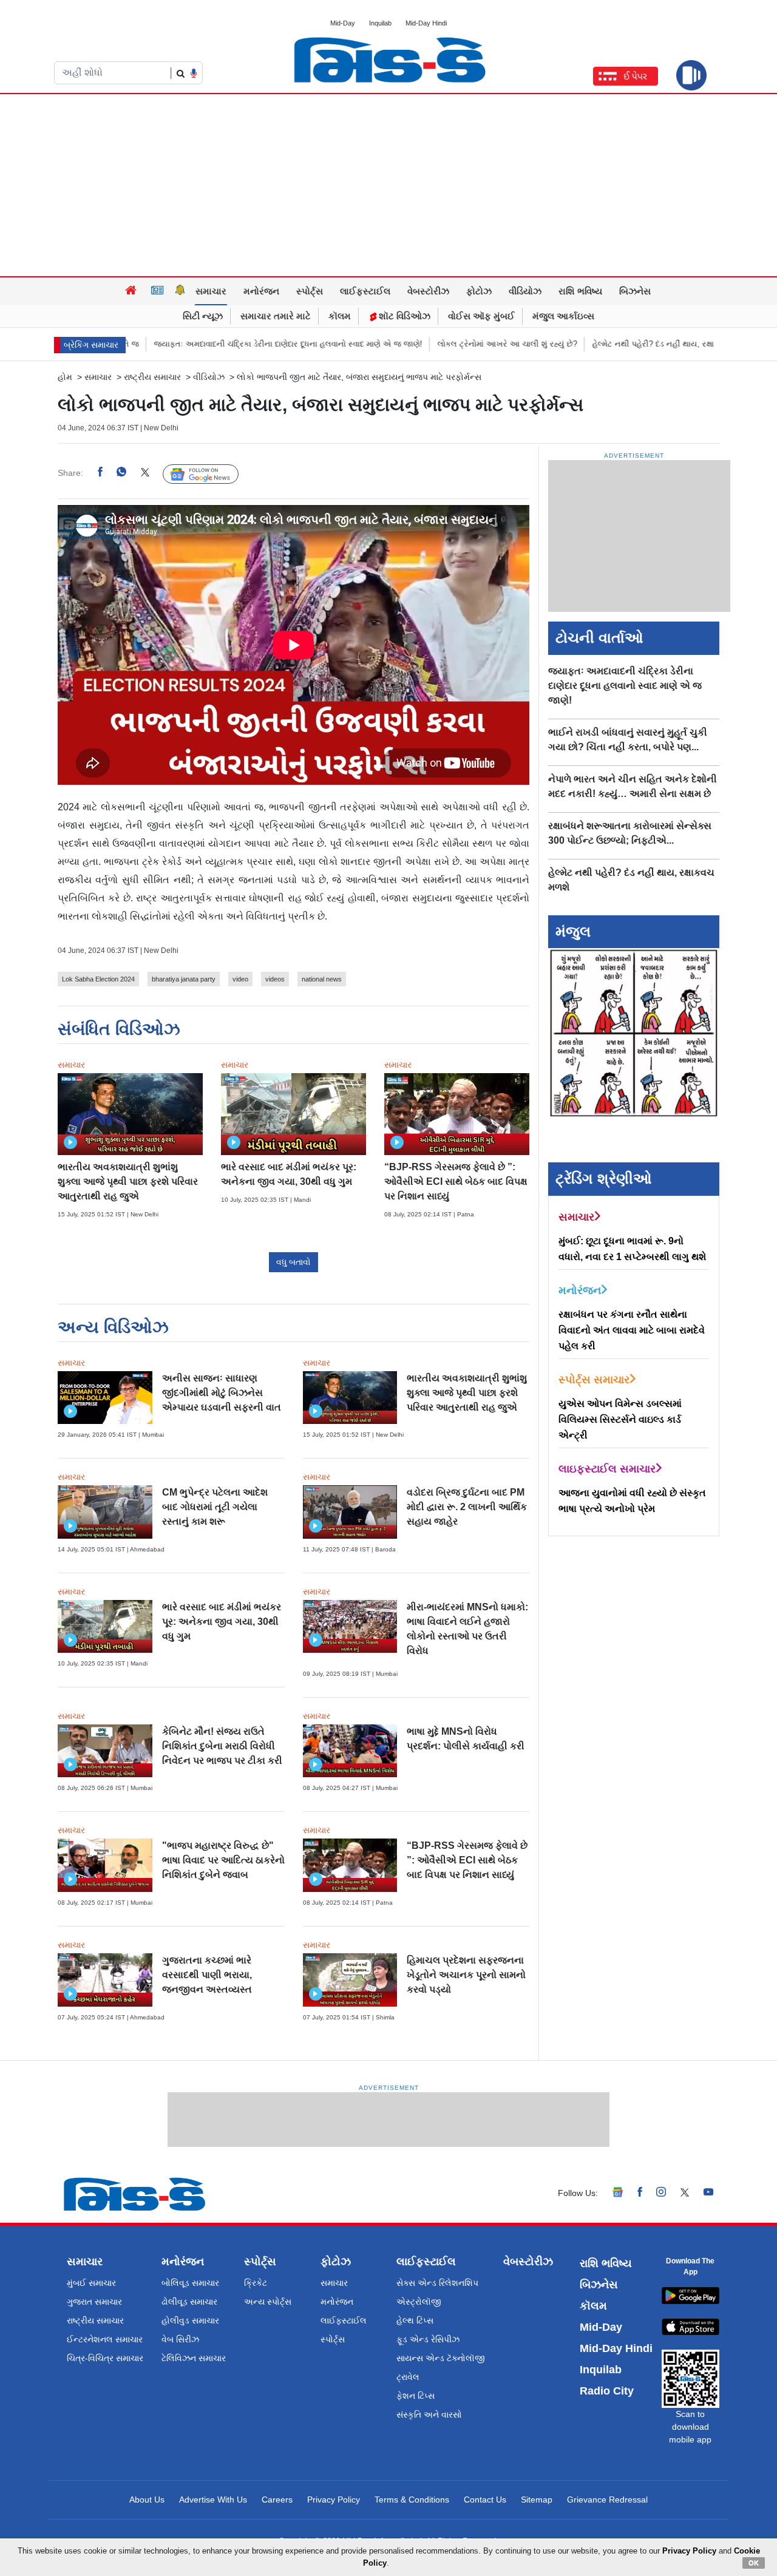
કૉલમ (340, 316)
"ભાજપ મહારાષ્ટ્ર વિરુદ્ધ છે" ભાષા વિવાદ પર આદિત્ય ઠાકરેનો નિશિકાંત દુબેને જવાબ (223, 1860)
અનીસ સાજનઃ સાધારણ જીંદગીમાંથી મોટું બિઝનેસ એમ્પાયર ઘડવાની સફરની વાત (222, 1393)
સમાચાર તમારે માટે (276, 316)
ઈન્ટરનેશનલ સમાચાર (105, 2339)
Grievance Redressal (607, 2500)
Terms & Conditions (412, 2500)
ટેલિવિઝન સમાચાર (194, 2358)
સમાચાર (211, 291)
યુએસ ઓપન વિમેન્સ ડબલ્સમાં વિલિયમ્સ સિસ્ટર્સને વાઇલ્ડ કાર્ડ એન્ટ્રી (620, 1419)
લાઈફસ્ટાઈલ (365, 291)
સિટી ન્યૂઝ (203, 316)
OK (754, 2563)
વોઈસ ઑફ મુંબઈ (481, 316)
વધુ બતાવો (293, 1262)
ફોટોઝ (479, 291)
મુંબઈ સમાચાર (91, 2283)
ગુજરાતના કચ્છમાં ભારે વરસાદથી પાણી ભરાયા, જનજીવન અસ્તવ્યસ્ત (207, 1975)
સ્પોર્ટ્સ (310, 291)
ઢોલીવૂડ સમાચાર (189, 2302)
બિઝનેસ (635, 291)
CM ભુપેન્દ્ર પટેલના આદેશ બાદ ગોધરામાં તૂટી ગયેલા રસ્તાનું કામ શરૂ (215, 1507)
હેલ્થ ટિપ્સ (415, 2320)
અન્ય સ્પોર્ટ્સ (268, 2302)
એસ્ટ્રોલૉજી (419, 2302)
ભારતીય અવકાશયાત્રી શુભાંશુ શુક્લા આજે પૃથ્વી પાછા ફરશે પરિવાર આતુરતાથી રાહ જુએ (128, 1181)
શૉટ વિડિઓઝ (403, 316)
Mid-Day (343, 23)
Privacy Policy (334, 2500)
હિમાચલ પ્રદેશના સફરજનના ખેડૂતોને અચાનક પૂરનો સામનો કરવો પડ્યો (466, 1975)
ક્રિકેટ (256, 2283)
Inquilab (380, 23)
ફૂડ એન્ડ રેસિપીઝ (428, 2339)
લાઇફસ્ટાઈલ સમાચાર (607, 1469)
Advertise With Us (213, 2500)
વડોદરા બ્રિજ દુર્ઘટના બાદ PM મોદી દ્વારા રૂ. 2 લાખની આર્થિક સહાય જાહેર (467, 1507)
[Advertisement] (388, 185)
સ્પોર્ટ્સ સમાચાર (594, 1380)
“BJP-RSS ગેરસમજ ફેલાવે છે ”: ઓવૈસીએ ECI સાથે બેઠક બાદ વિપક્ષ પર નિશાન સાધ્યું (456, 1181)
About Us (147, 2500)
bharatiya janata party (184, 979)
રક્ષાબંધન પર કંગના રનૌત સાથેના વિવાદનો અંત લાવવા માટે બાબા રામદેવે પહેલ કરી (632, 1330)
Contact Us (485, 2500)
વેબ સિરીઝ (180, 2339)
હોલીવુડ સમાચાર (190, 2320)
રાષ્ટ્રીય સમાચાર (152, 377)
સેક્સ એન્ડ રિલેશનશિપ (437, 2283)
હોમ (65, 377)
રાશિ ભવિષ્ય (580, 291)
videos (275, 979)
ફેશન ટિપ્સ (416, 2396)
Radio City (607, 2391)
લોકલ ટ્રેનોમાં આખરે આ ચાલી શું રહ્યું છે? (438, 344)
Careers (277, 2500)
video (240, 979)
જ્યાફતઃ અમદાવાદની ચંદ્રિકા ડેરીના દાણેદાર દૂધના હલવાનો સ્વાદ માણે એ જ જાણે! (219, 344)
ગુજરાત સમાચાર (94, 2302)
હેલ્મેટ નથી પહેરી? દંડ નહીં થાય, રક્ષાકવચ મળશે (602, 344)
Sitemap (537, 2500)
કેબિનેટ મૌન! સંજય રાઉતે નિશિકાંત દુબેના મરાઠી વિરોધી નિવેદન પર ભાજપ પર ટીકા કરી (222, 1746)
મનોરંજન (261, 291)
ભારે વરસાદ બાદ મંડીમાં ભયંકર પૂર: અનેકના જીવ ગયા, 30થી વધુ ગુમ (222, 1622)
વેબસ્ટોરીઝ (428, 291)
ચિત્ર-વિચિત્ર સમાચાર (105, 2358)
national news (322, 979)
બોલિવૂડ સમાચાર (190, 2283)
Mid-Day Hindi (426, 23)
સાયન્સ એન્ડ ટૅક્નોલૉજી (441, 2358)
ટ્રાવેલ (408, 2377)
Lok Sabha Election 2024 (98, 979)
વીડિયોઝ (525, 291)
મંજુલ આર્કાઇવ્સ (563, 316)
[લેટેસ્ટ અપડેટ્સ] (180, 291)
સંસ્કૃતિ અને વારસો (429, 2415)
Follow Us (210, 473)
